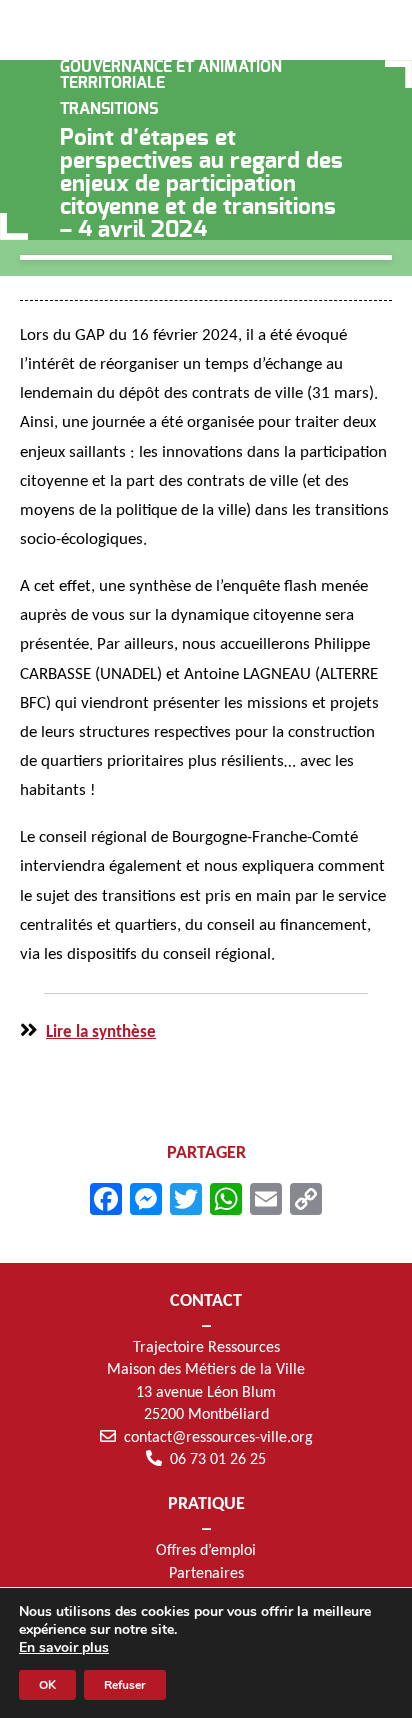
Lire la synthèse (101, 1032)
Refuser (125, 1685)
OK (47, 1685)
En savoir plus (64, 1648)
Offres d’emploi (206, 1551)
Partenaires (206, 1574)
